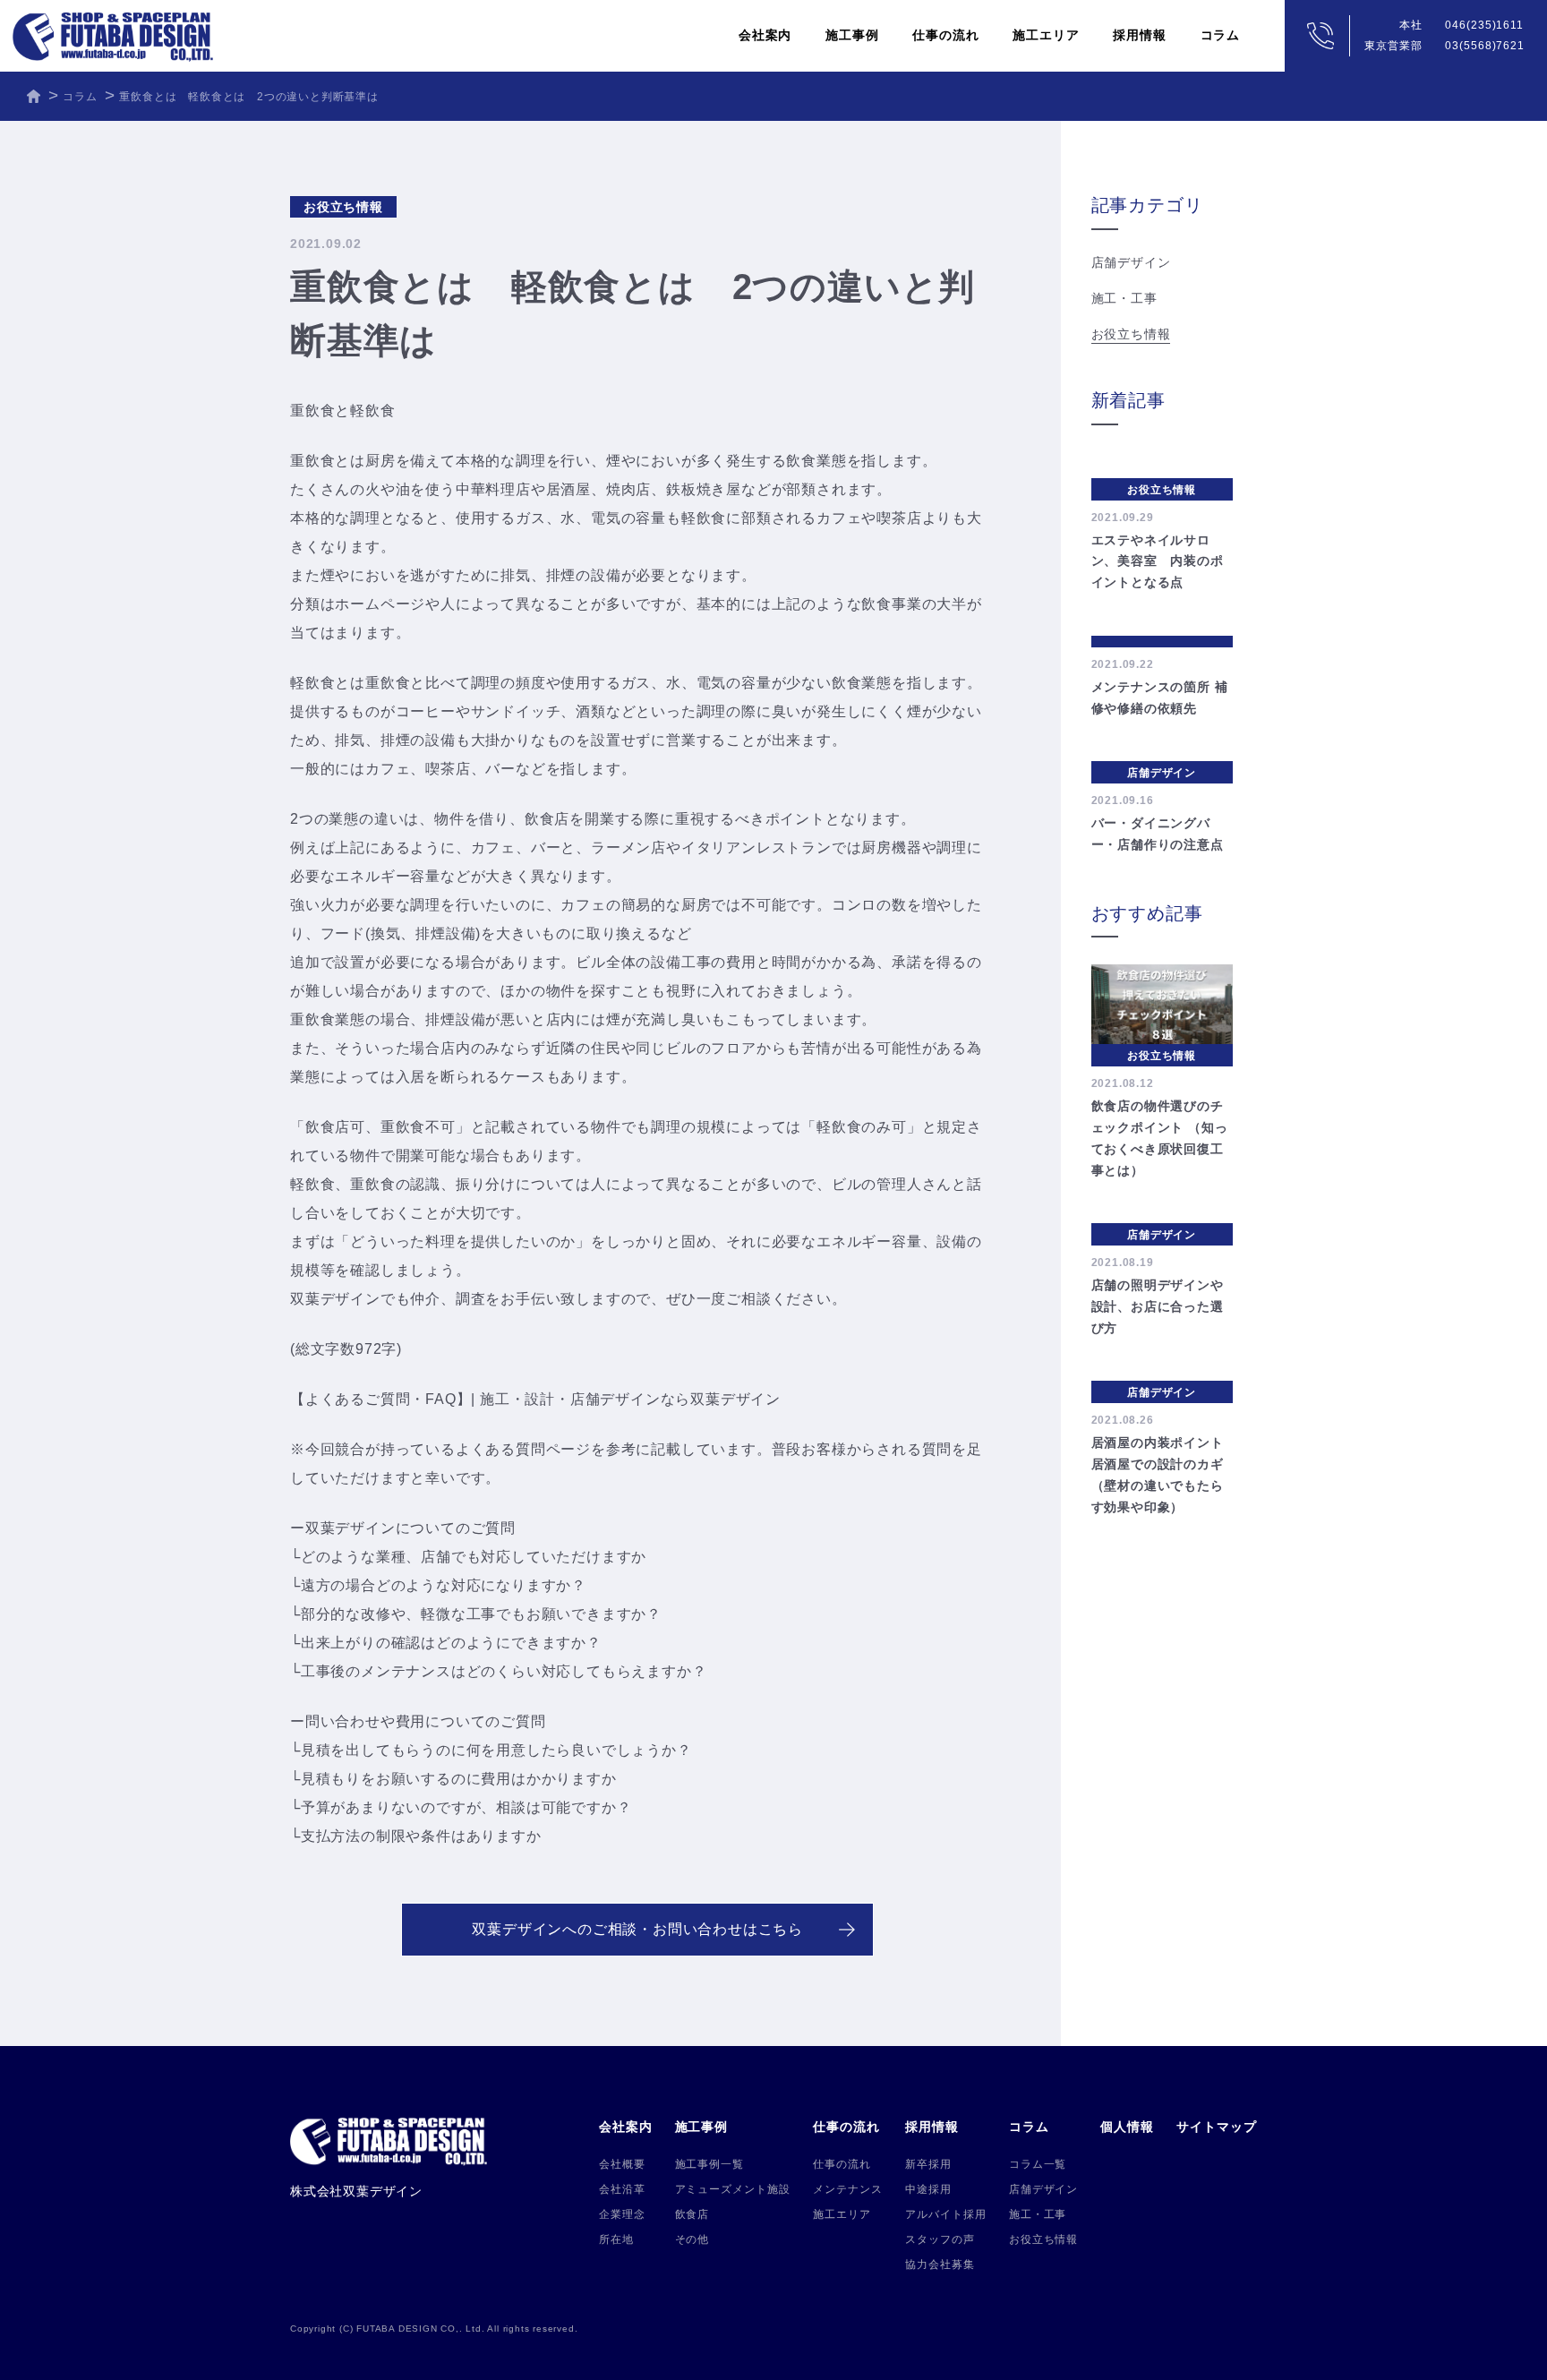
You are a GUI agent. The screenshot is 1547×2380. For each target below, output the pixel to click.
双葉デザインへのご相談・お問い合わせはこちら (637, 1929)
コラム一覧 (1038, 2164)
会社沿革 (622, 2189)
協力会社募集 (940, 2264)
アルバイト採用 (946, 2214)
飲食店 (692, 2214)
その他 (692, 2239)
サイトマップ (1217, 2127)
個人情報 (1127, 2127)
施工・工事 (1124, 298)
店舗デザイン (1131, 262)
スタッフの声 (940, 2239)
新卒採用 (928, 2164)
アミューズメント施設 (733, 2189)
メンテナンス (848, 2189)
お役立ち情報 (1131, 334)
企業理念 (622, 2214)
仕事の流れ (842, 2164)
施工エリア (1046, 35)
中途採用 (928, 2189)
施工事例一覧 (710, 2164)
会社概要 (622, 2164)
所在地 (616, 2239)
